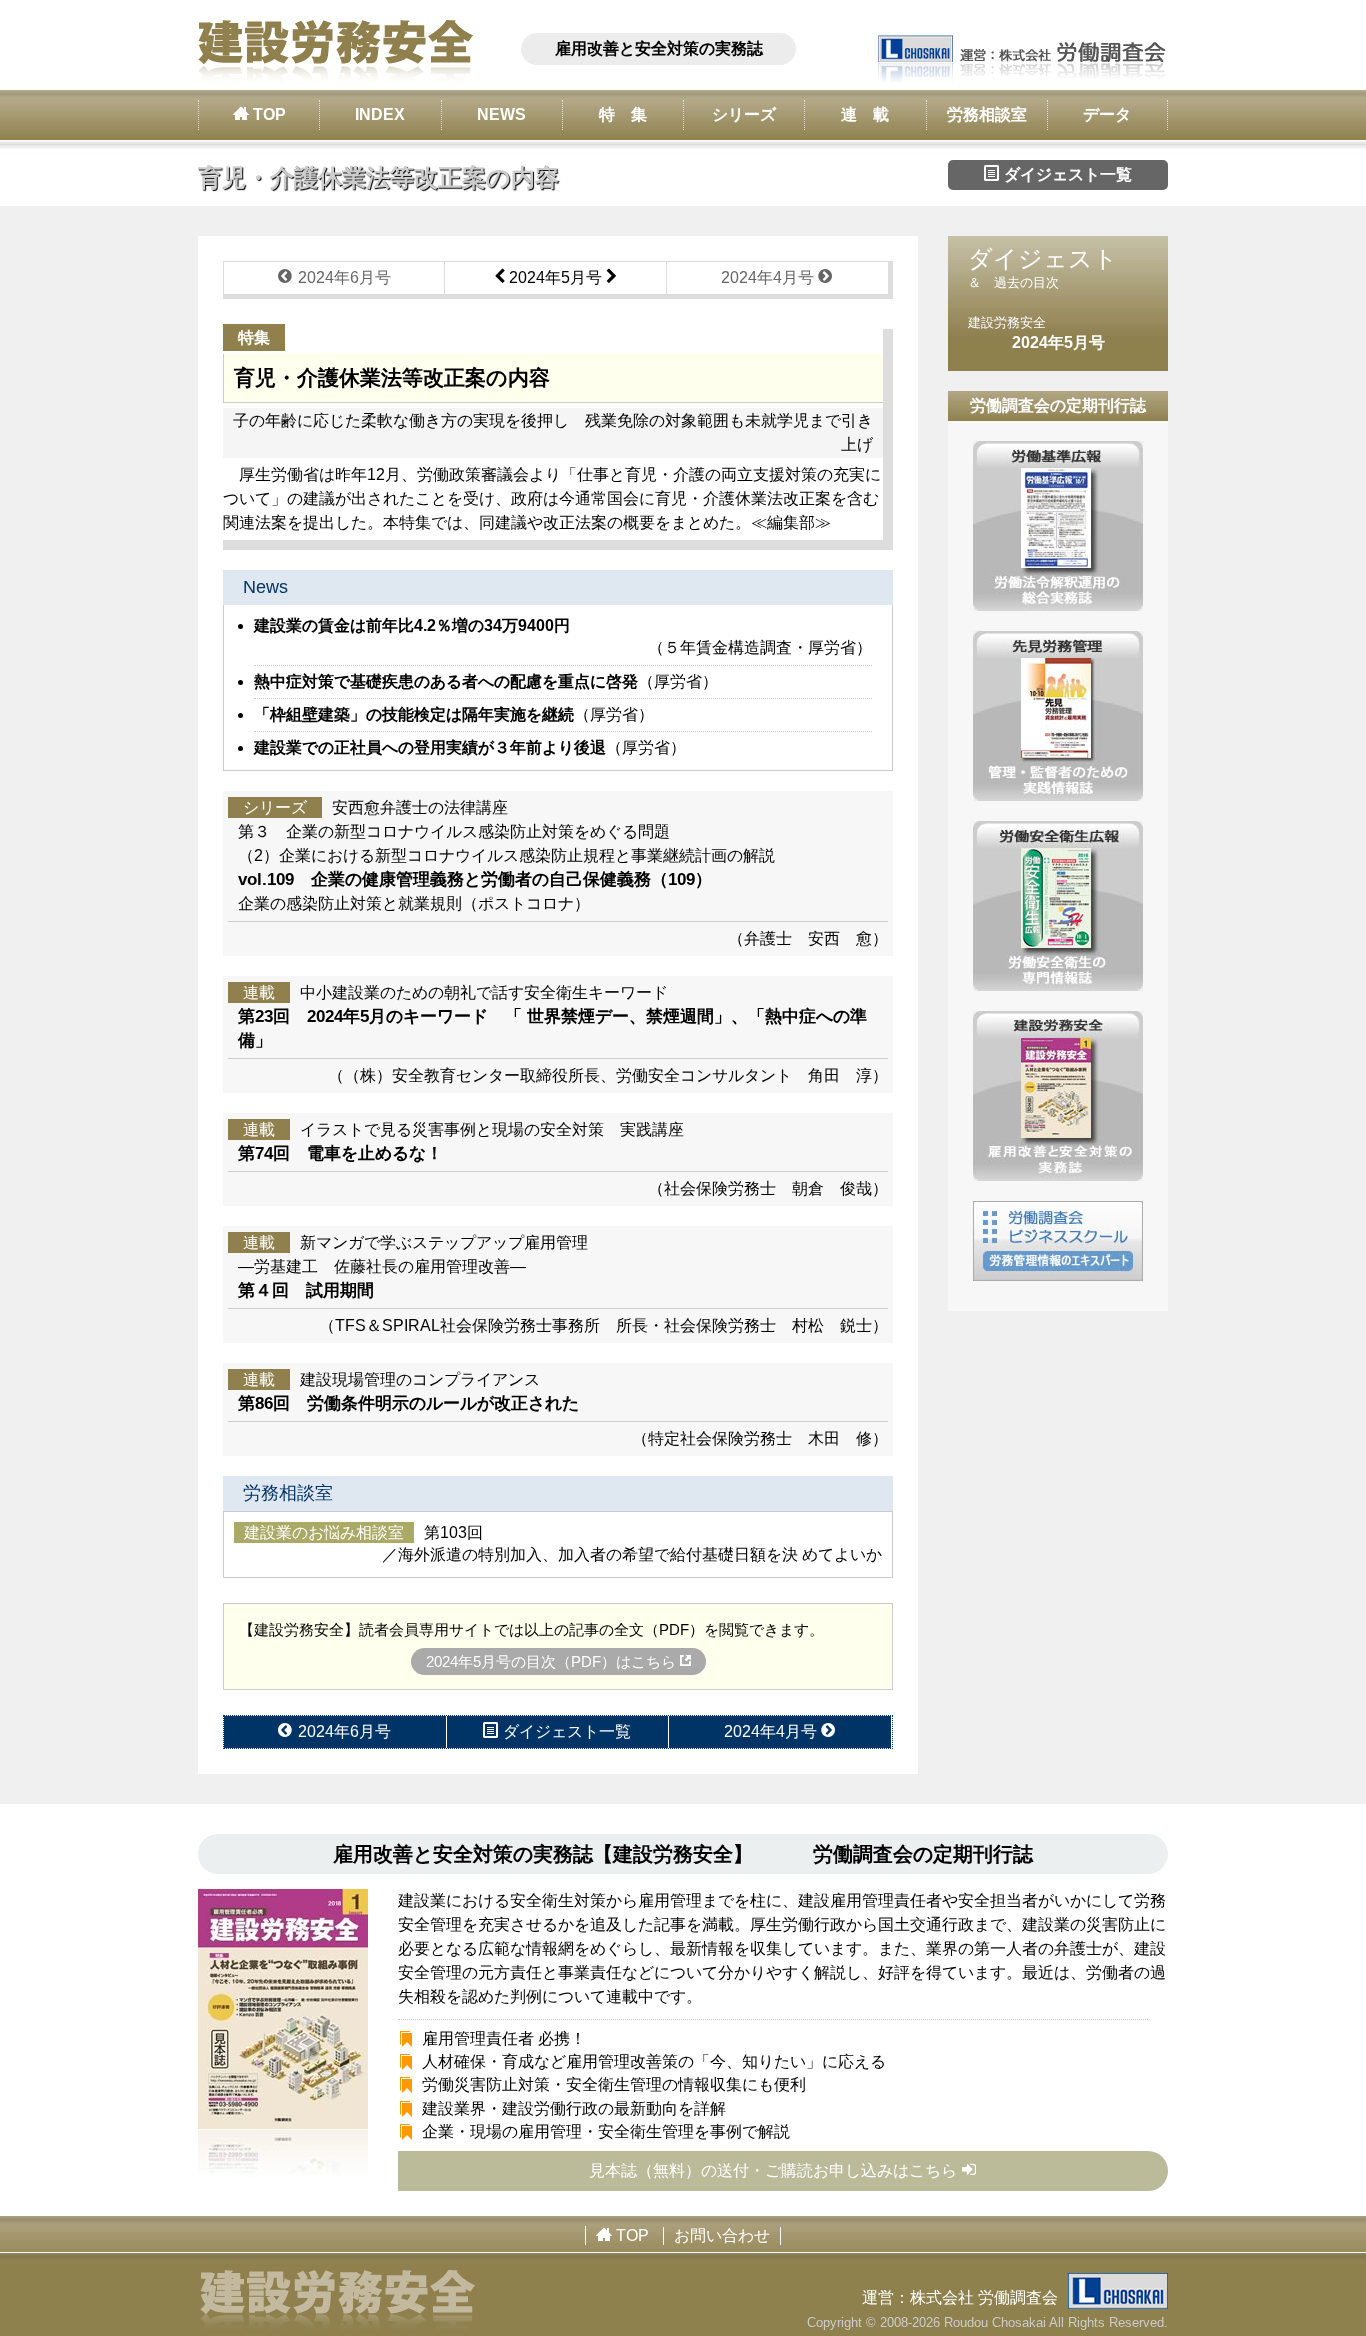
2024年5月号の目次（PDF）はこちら (553, 1661)
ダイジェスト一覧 (1066, 174)
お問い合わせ (722, 2235)
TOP (267, 114)
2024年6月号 (342, 277)
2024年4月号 (769, 277)
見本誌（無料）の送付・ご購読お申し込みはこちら (773, 2170)
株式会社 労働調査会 (984, 2297)
